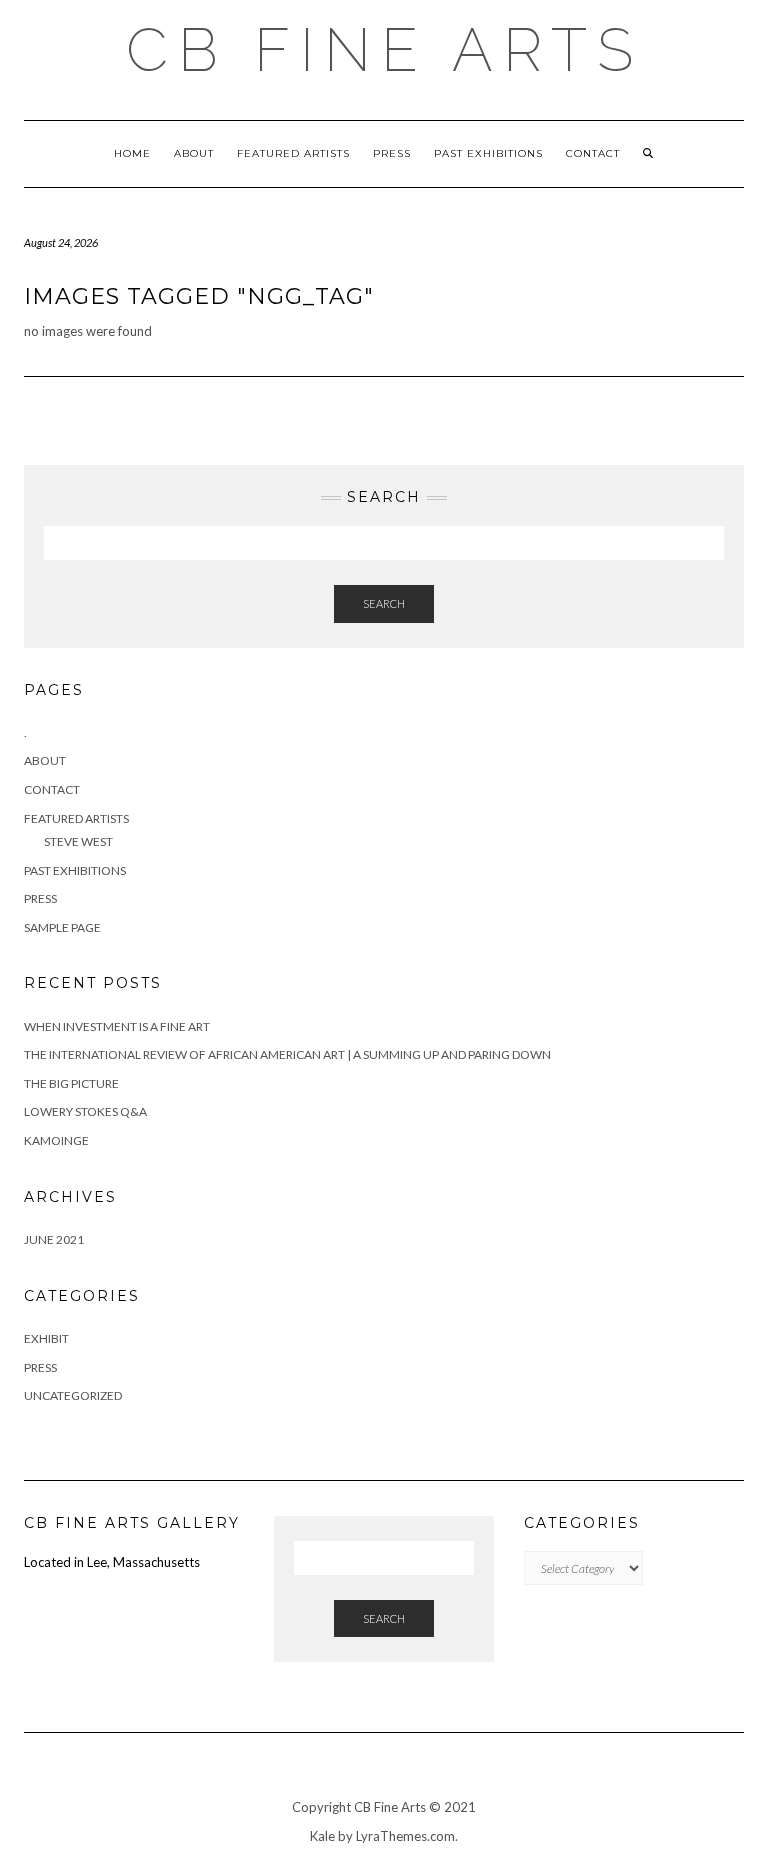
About (194, 153)
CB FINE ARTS (384, 50)
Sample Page (62, 927)
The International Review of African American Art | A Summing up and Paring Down (287, 1054)
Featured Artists (293, 153)
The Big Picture (71, 1083)
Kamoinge (56, 1140)
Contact (593, 153)
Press (392, 153)
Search (384, 603)
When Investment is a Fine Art (117, 1026)
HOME (132, 153)
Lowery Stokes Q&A (85, 1111)
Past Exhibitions (488, 153)
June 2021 (54, 1239)
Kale (322, 1836)
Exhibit (46, 1338)
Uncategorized (73, 1395)
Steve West (78, 841)
